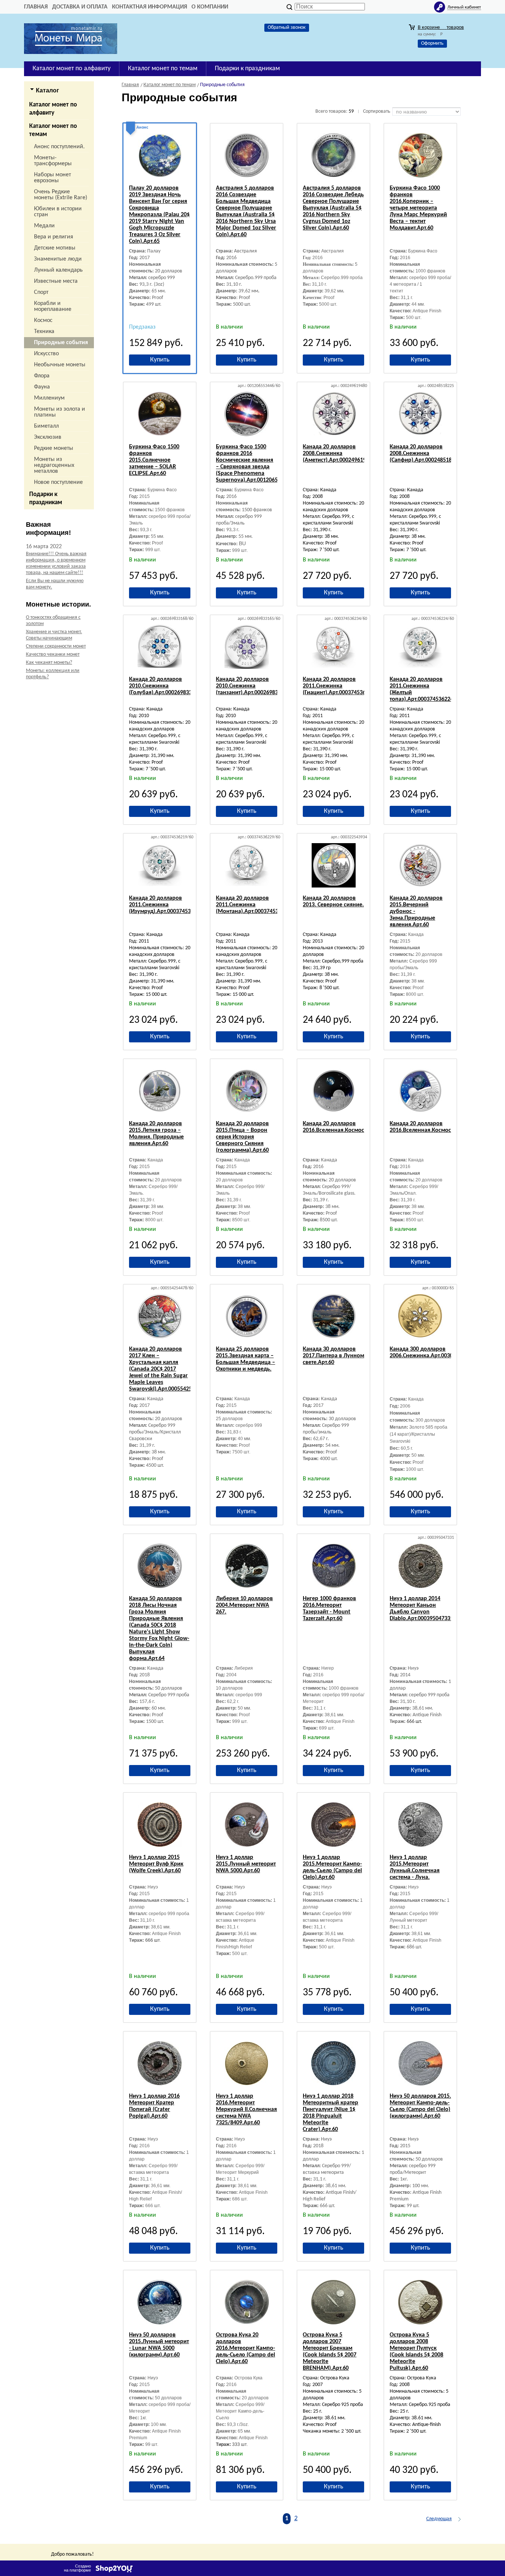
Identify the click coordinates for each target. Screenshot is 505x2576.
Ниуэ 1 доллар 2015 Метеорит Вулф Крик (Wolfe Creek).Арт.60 (156, 1864)
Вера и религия (54, 237)
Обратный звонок (287, 28)
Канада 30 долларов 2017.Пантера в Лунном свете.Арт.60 (333, 1356)
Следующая (439, 2519)
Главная (36, 7)
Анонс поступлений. (59, 147)
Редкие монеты (54, 448)
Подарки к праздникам (46, 498)
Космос (43, 320)
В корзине (441, 28)
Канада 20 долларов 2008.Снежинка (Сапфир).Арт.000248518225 (425, 454)
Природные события (61, 343)
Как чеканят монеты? (49, 663)
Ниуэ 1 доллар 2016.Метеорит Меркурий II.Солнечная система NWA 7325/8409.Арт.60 (246, 2110)
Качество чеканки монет (53, 654)
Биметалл (46, 426)
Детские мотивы (55, 248)
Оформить (432, 43)
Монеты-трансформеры (53, 161)
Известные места (56, 281)
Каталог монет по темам (53, 130)
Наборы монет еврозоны (52, 178)
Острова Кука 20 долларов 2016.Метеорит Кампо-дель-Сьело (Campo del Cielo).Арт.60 (245, 2348)
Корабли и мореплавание (53, 306)
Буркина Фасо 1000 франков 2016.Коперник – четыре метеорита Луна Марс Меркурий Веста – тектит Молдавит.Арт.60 (418, 208)
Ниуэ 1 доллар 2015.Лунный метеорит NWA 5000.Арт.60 (246, 1864)
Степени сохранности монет (56, 646)
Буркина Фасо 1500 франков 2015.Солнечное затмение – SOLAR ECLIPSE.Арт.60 (154, 460)
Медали (44, 226)
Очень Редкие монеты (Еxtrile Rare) (61, 195)
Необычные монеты (60, 365)
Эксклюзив (48, 437)
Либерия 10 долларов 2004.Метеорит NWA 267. (244, 1605)
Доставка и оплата (80, 7)
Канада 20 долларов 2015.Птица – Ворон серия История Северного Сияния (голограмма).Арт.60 (242, 1137)
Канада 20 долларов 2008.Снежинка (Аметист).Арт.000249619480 (339, 454)
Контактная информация (150, 7)
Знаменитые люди (58, 259)
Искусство (46, 354)
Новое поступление (58, 482)
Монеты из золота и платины (60, 412)
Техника (44, 332)
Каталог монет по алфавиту (53, 109)
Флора (42, 376)
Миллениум (49, 398)
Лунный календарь (58, 270)
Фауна (42, 387)
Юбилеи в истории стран (58, 212)
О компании (210, 7)
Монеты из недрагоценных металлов (54, 465)
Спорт (41, 292)
